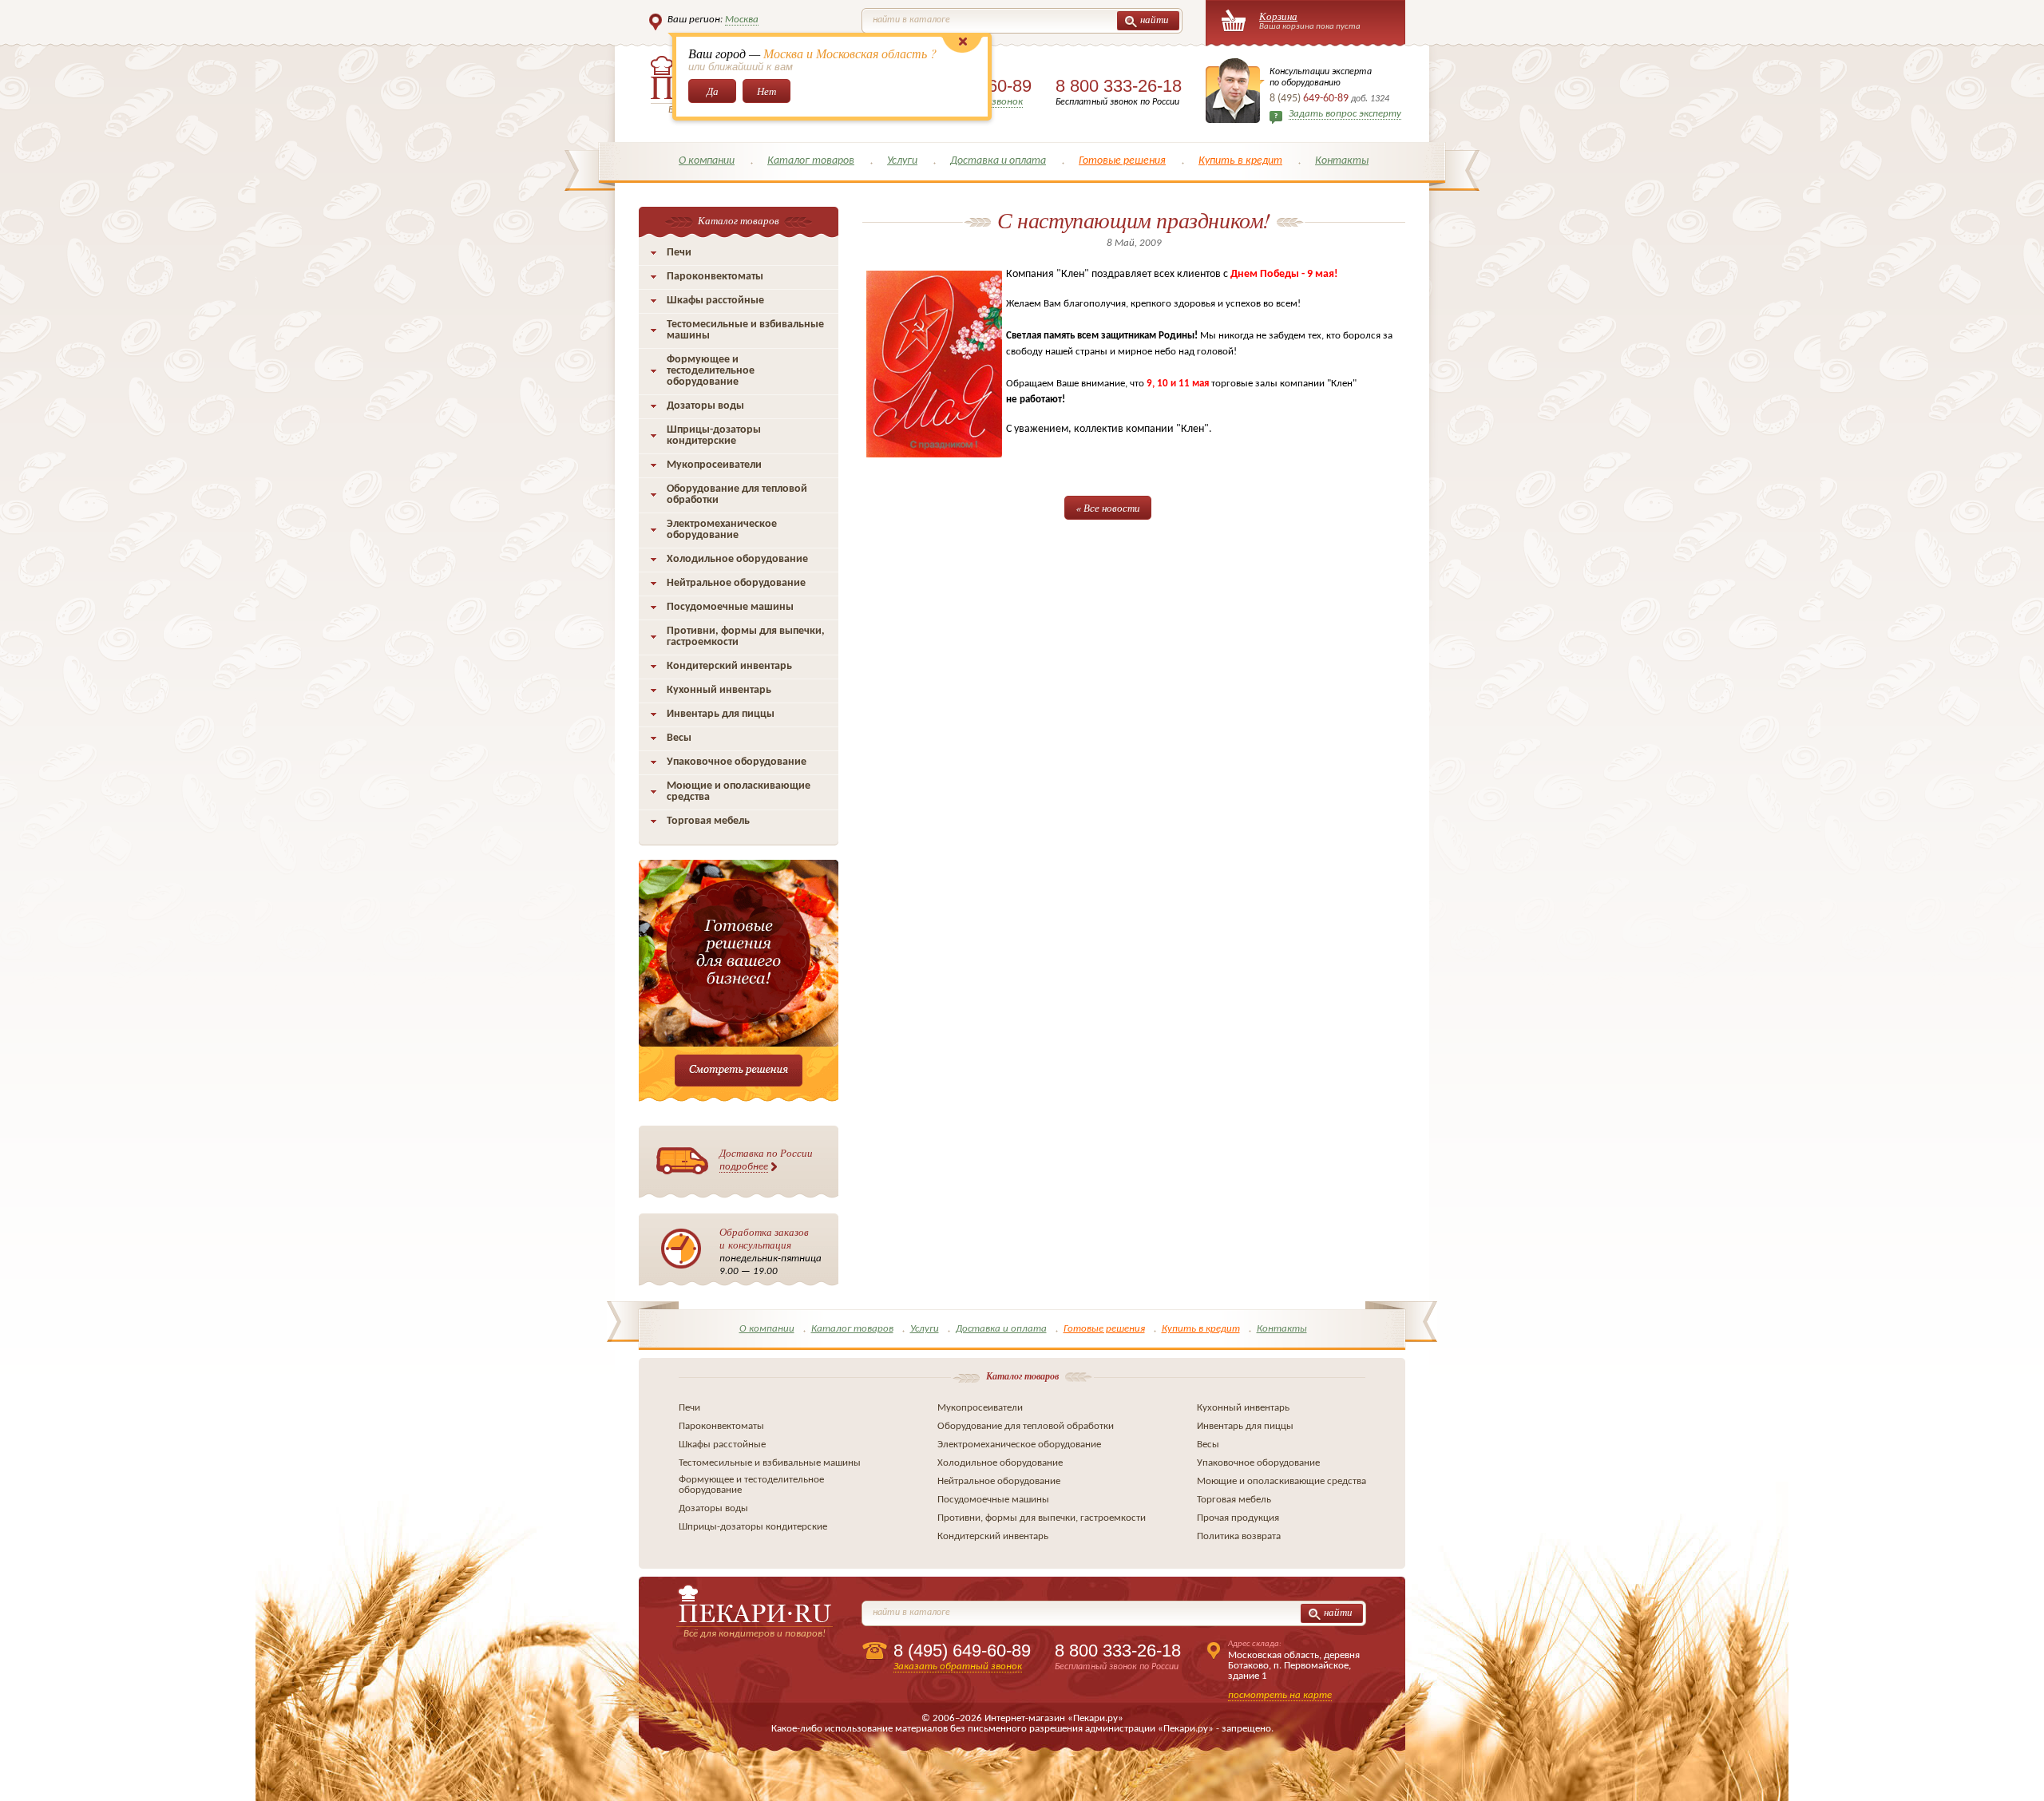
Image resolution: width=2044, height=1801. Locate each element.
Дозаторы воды (705, 406)
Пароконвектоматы (715, 277)
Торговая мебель (708, 821)
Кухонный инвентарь (719, 690)
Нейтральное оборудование (736, 583)
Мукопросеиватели (714, 465)
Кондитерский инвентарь (729, 666)
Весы (679, 738)
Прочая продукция (1238, 1518)
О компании (707, 161)
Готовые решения (1122, 161)
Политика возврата (1239, 1536)
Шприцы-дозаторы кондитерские (714, 435)
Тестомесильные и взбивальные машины (745, 330)
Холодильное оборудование (737, 559)
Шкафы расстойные (715, 301)
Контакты (1342, 161)
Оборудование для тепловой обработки (737, 495)
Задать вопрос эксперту (1345, 114)
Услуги (902, 161)
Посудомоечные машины (730, 607)
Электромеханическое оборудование (722, 530)
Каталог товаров (811, 161)
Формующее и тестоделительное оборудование (711, 371)
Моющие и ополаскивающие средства (739, 792)
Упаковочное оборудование (737, 762)
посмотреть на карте (1280, 1695)
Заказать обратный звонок (958, 1666)
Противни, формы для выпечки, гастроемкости (746, 637)
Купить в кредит (1240, 161)
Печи (679, 253)
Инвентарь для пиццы (721, 714)
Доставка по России (766, 1159)
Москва (742, 20)
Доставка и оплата (998, 161)
